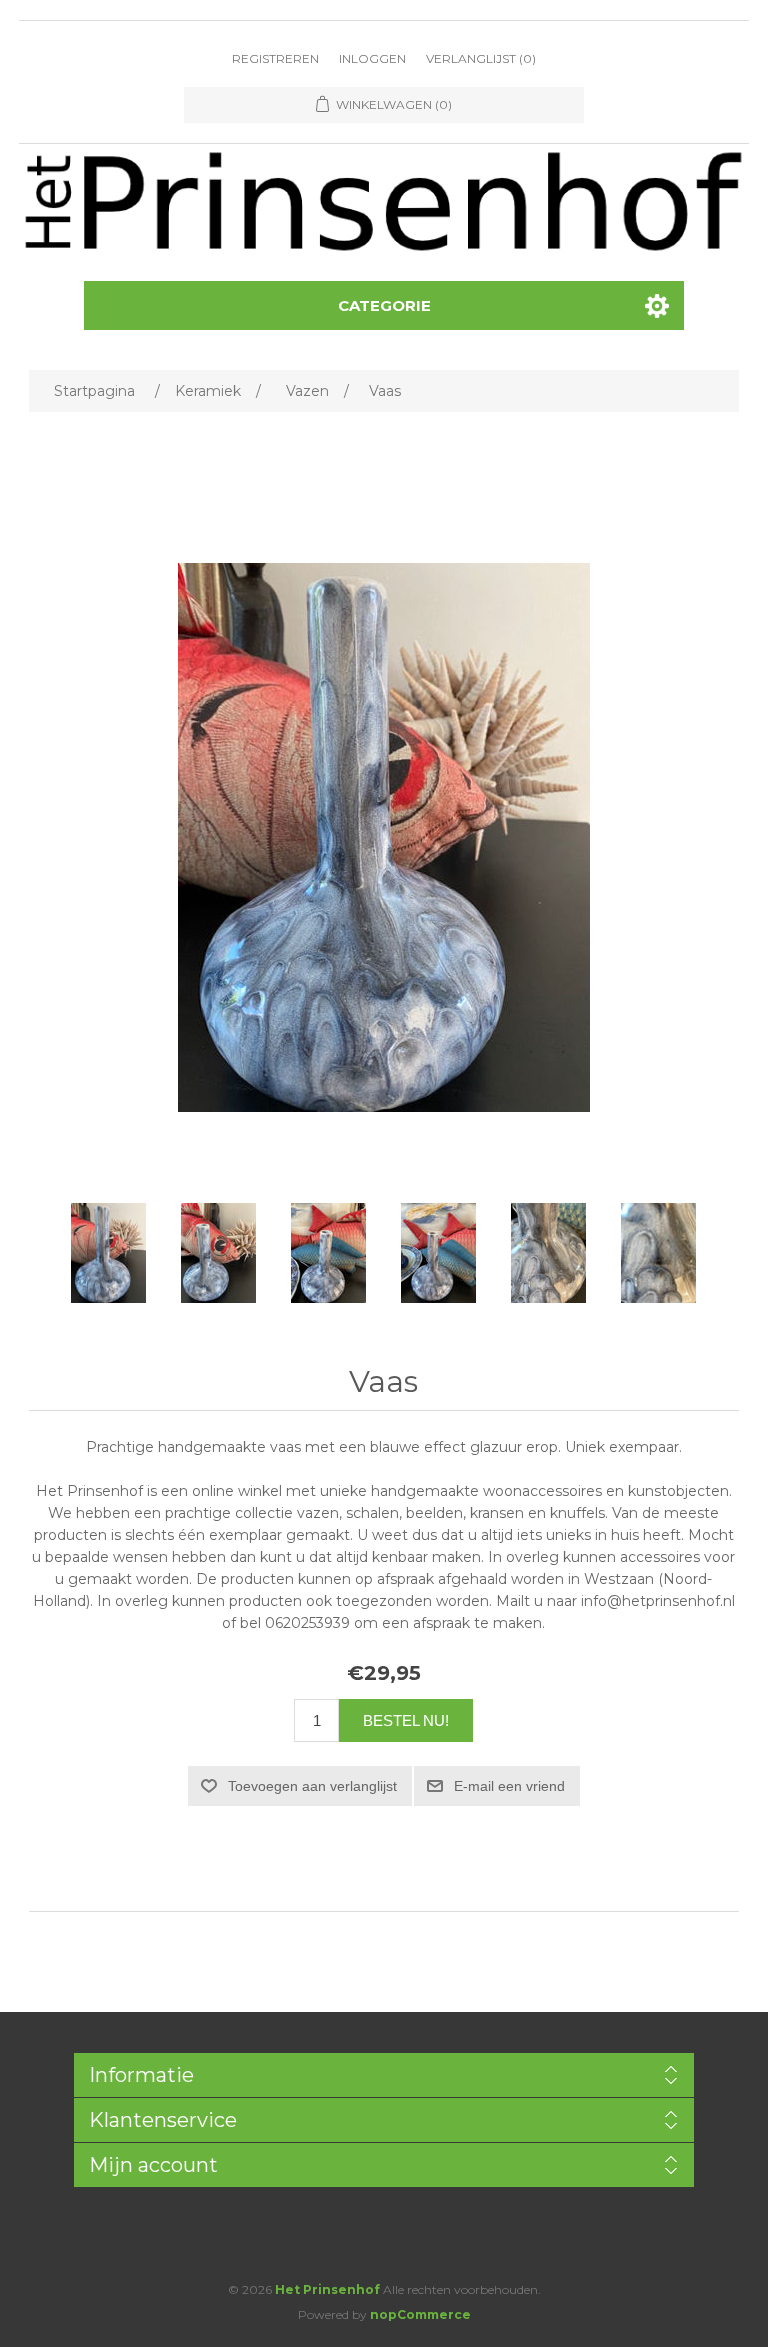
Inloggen (372, 58)
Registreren (275, 58)
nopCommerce (420, 2314)
